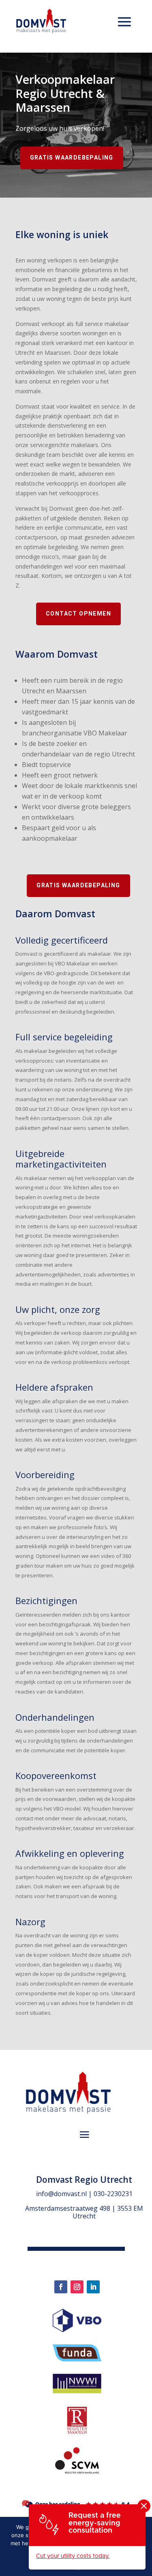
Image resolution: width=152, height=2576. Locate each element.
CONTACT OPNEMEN (78, 614)
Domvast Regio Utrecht (84, 2180)
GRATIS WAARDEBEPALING (72, 158)
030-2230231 (113, 2194)
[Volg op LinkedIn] (93, 2287)
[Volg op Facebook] (61, 2287)
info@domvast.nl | (65, 2194)
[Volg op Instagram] (77, 2287)
